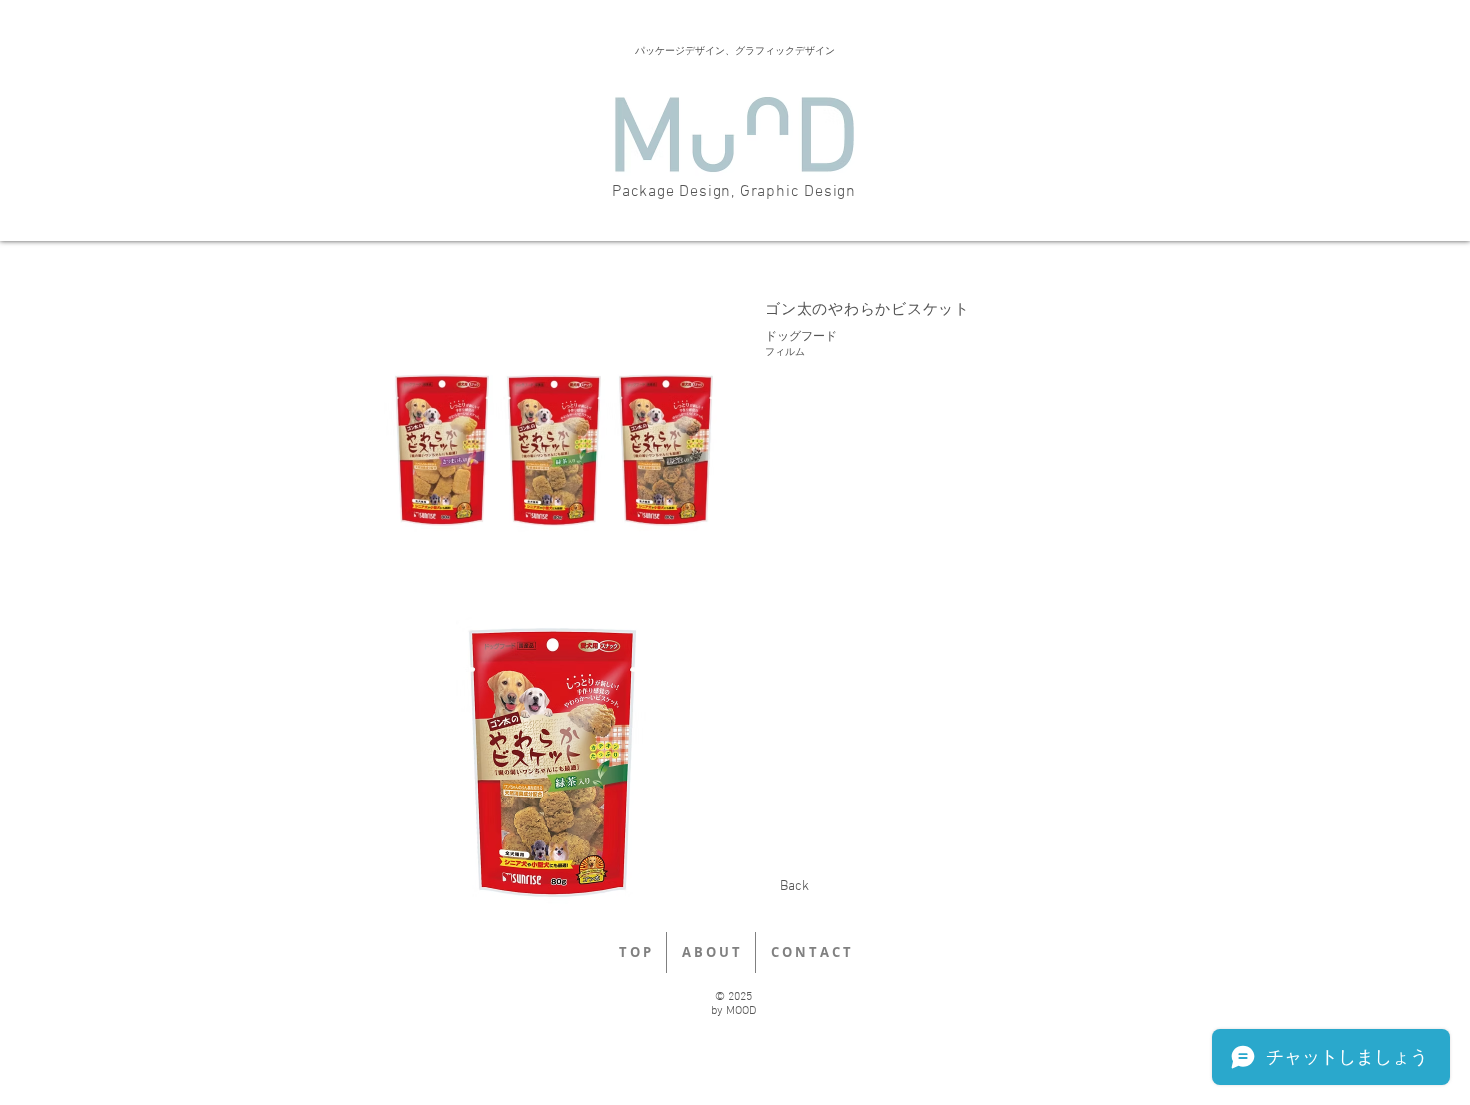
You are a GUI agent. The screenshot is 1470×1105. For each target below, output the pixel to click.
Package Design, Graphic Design (734, 192)
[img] (552, 445)
